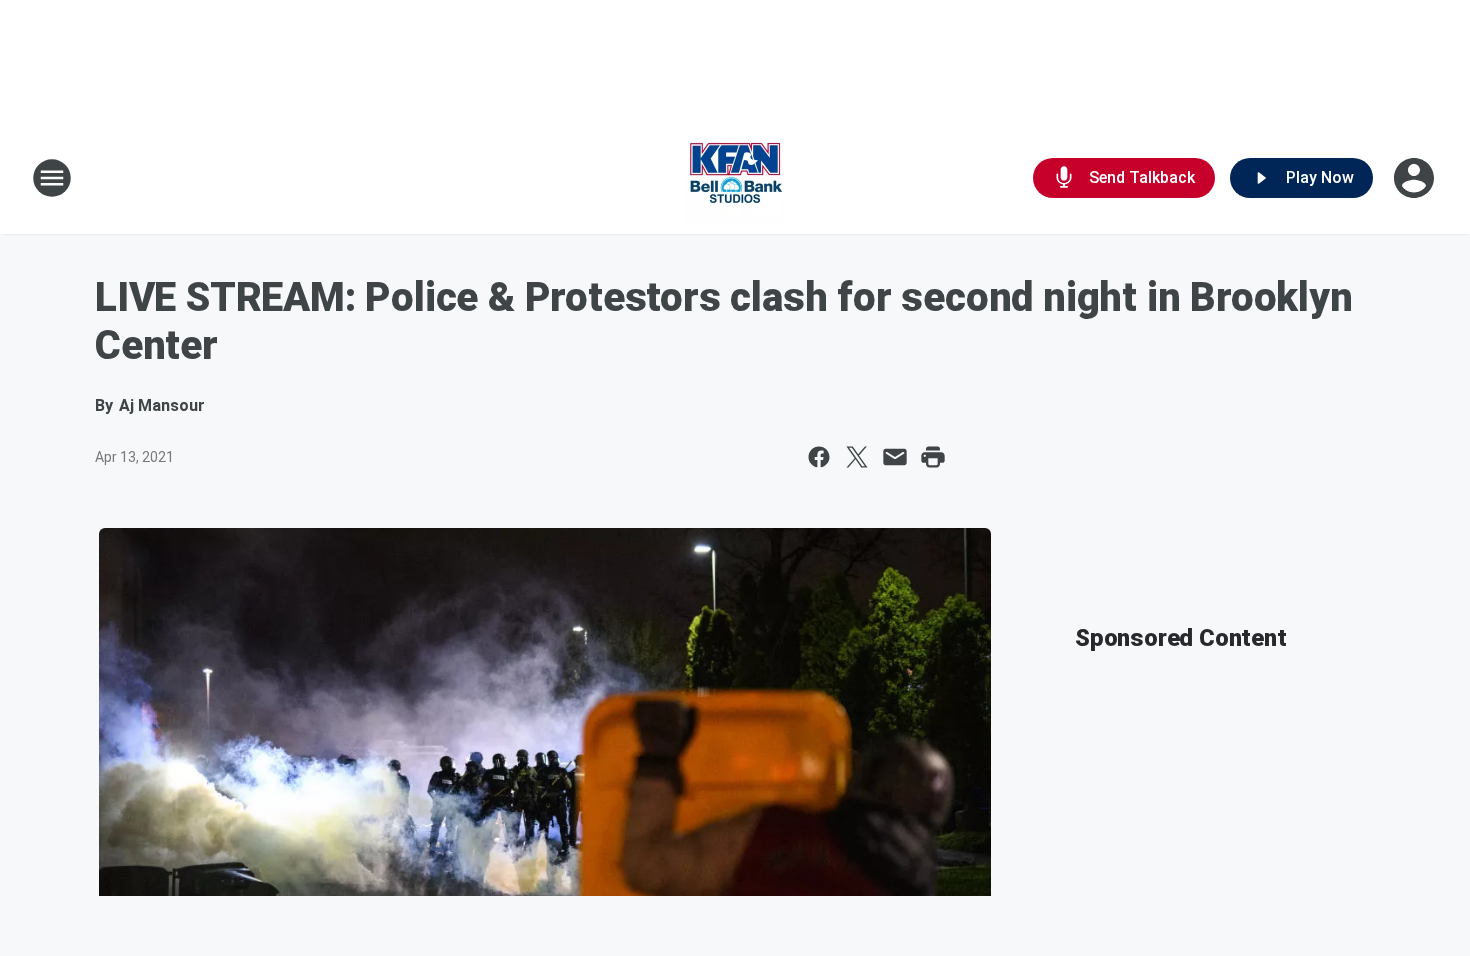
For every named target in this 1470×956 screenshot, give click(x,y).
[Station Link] (735, 178)
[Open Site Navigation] (52, 178)
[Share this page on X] (857, 457)
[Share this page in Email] (895, 457)
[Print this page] (933, 457)
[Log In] (1416, 178)
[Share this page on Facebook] (819, 457)
